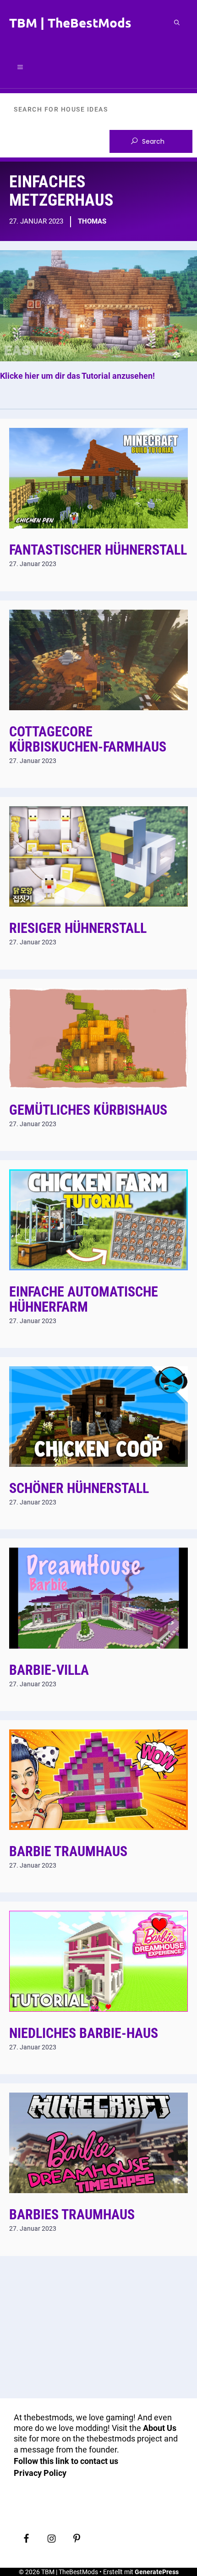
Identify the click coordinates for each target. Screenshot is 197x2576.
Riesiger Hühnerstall (78, 928)
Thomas (92, 221)
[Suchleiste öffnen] (177, 22)
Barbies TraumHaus (72, 2214)
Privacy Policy (40, 2473)
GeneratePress (157, 2572)
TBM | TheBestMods (70, 22)
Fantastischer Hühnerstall (98, 550)
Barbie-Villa (49, 1670)
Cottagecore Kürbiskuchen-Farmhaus (88, 739)
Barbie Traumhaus (68, 1851)
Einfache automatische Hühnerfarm (84, 1299)
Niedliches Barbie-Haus (84, 2033)
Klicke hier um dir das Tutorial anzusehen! (77, 376)
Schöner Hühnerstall (79, 1488)
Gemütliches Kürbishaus (88, 1110)
